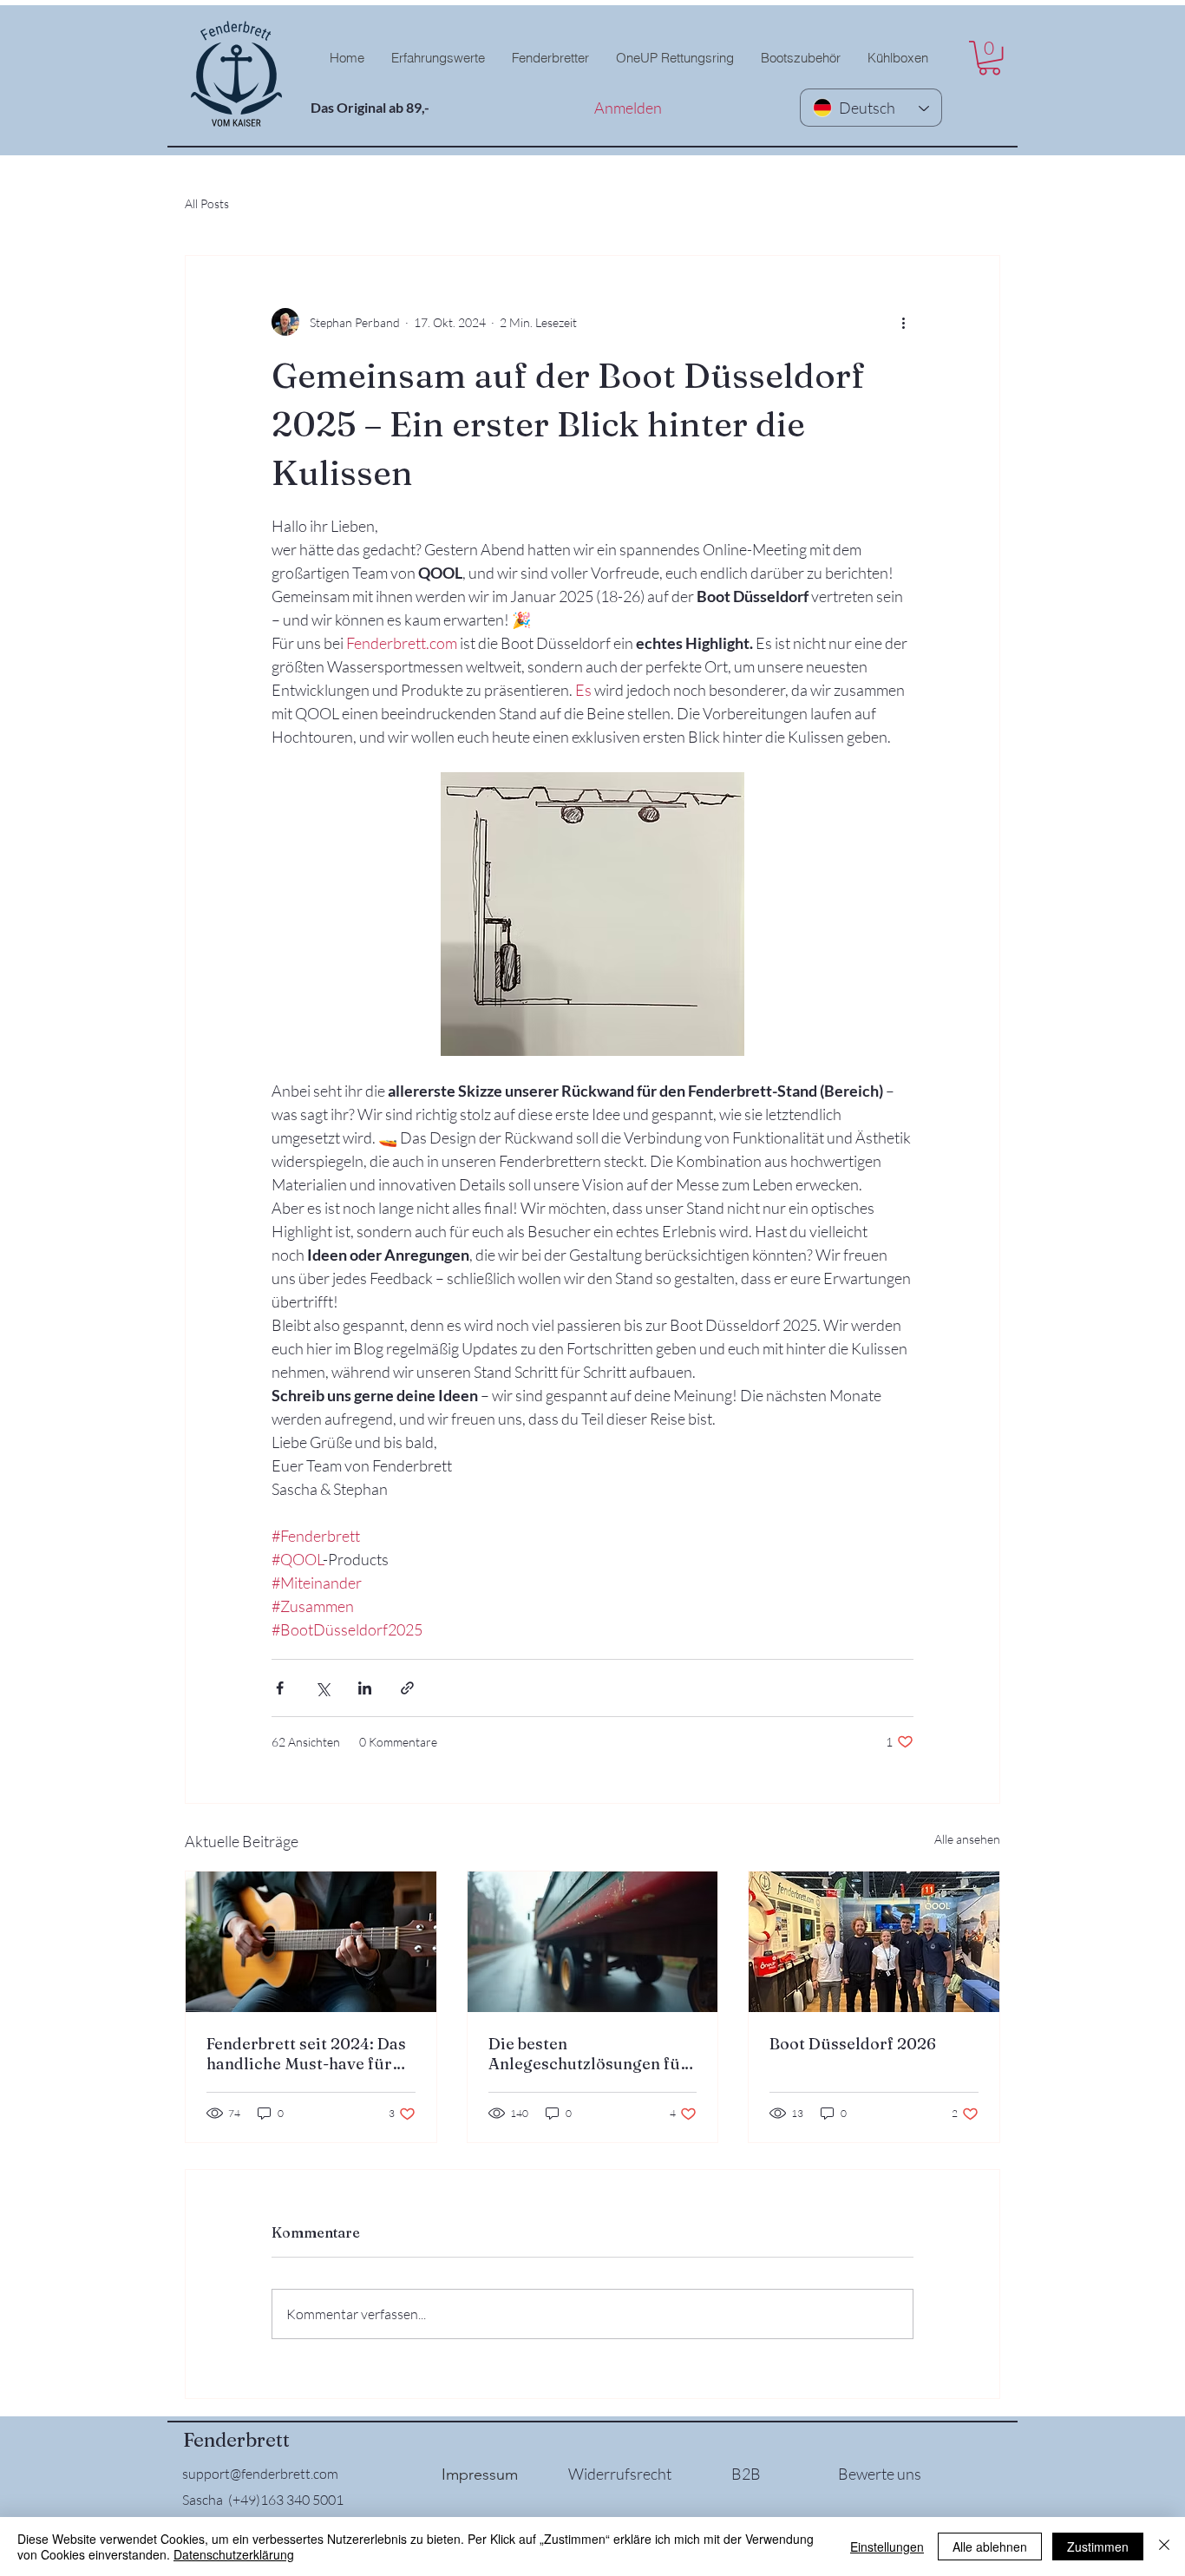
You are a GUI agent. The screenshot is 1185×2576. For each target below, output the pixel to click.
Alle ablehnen (990, 2547)
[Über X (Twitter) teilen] (322, 1688)
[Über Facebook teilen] (280, 1688)
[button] (550, 58)
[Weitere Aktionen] (903, 322)
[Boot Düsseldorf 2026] (874, 1942)
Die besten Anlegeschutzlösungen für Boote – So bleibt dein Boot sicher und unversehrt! (588, 2054)
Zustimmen (1098, 2547)
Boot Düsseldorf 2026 (853, 2044)
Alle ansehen (967, 1839)
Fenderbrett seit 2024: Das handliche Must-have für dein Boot (306, 2054)
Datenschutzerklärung (234, 2554)
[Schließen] (1164, 2547)
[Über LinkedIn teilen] (365, 1688)
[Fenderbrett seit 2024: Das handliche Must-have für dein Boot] (311, 1942)
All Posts (207, 203)
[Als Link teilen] (407, 1688)
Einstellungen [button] (887, 2547)
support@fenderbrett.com (260, 2474)
